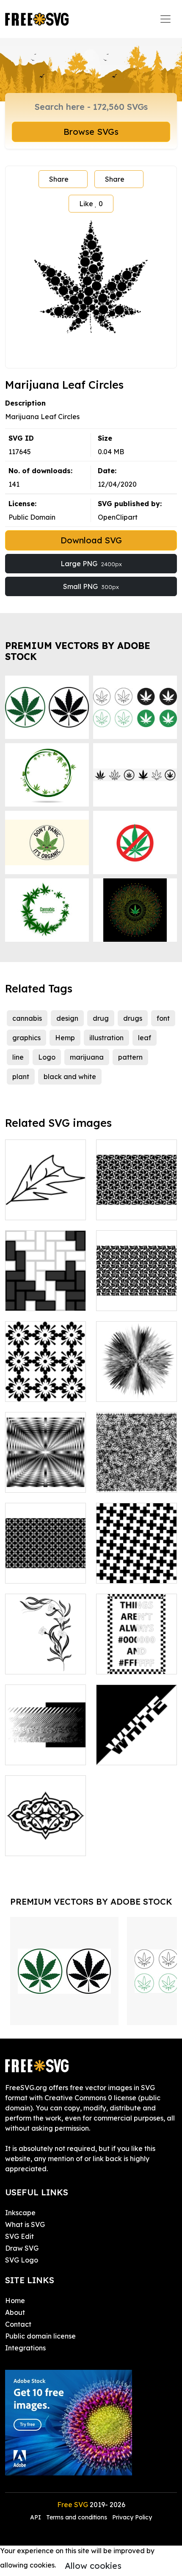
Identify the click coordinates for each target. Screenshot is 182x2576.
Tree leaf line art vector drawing (46, 1203)
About (15, 2312)
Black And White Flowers (46, 1657)
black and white (70, 1077)
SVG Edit (19, 2236)
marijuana (87, 1057)
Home (15, 2301)
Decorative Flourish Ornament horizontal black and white (46, 1829)
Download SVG (91, 540)
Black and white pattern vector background (136, 1471)
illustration (106, 1038)
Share (59, 179)
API (36, 2517)
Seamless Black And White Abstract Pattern (46, 1562)
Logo (47, 1057)
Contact (18, 2324)
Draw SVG (22, 2248)
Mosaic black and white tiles (45, 1294)
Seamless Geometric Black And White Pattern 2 (137, 1193)
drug (101, 1018)
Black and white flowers (45, 1385)
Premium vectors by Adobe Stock (78, 651)
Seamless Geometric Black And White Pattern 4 (137, 1284)
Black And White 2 (135, 1753)
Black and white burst (136, 1385)
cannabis (27, 1018)
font (163, 1018)
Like (91, 204)
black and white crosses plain (137, 1567)
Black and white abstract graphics (45, 1748)
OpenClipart (118, 517)
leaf (145, 1038)
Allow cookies (93, 2566)
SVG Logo (22, 2260)
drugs (133, 1018)
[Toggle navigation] (165, 19)
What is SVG (25, 2224)
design (67, 1018)
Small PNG (91, 586)
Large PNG (91, 564)
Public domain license (40, 2336)
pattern (130, 1057)
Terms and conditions (77, 2517)
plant (21, 1077)
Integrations (25, 2348)
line (18, 1057)
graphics (26, 1038)
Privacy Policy (132, 2517)
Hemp (65, 1038)
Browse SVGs (91, 132)
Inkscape (20, 2213)
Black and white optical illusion (45, 1476)
